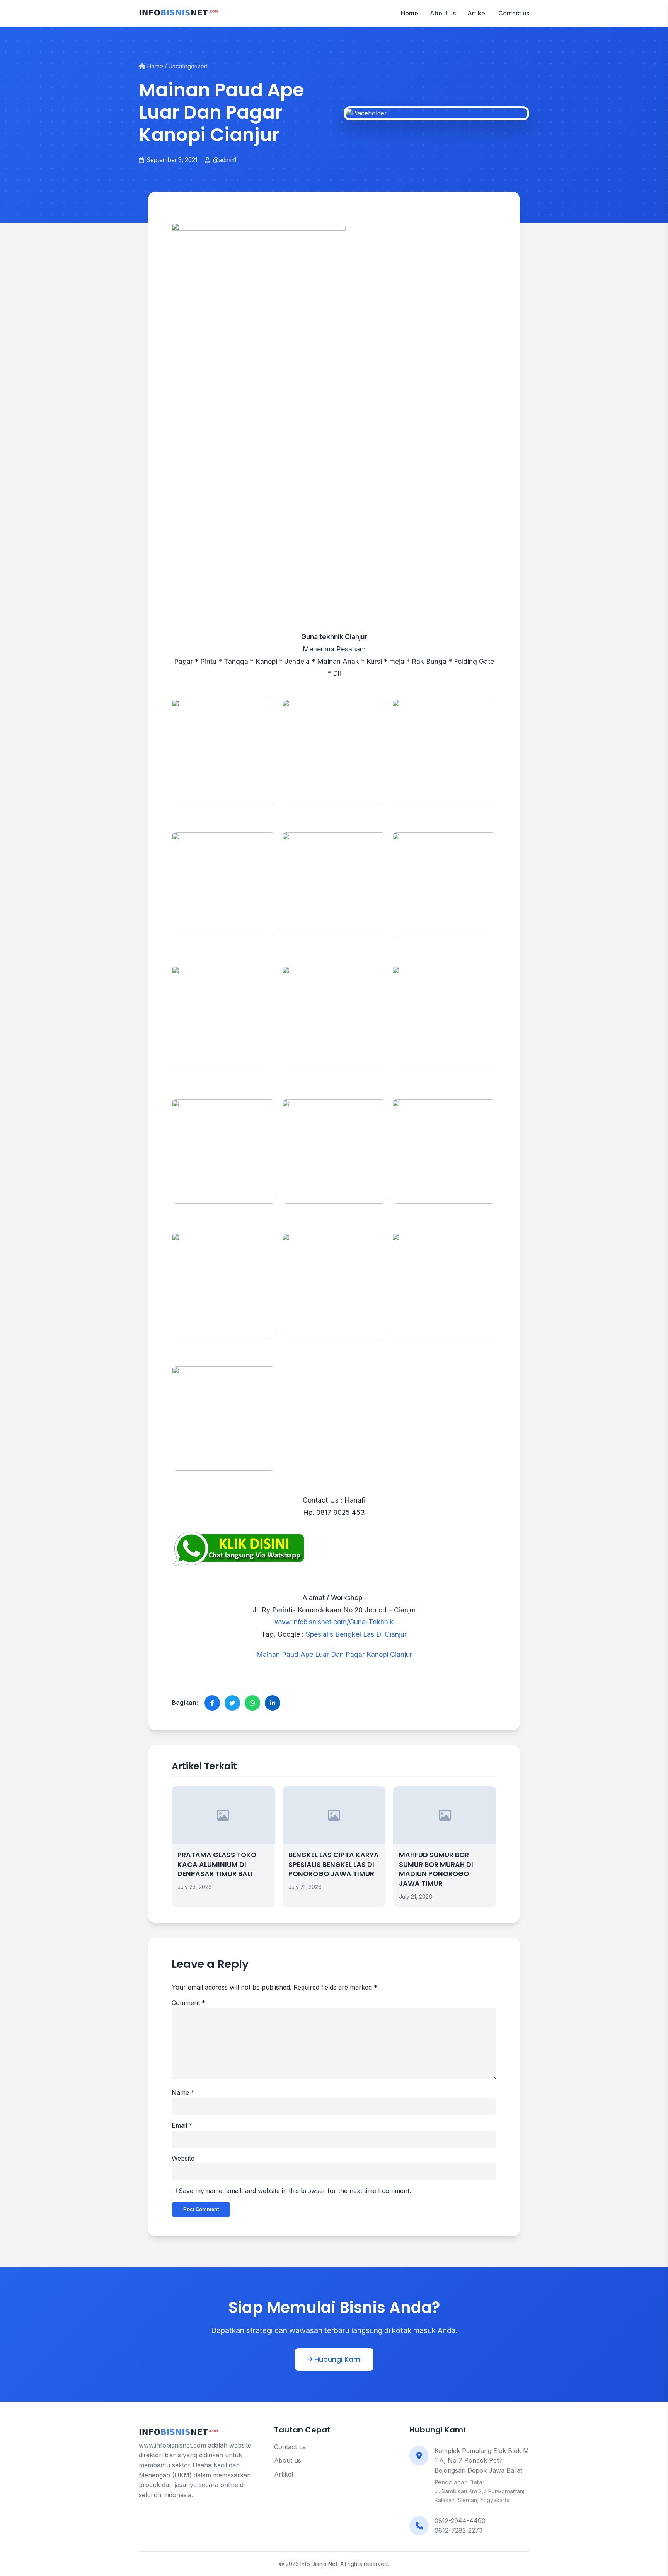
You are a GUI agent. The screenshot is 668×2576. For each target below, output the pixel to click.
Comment (188, 2003)
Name (183, 2092)
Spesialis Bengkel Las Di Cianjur (356, 1634)
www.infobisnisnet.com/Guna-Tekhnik (334, 1622)
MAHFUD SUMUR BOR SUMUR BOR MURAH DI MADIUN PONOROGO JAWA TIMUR (436, 1869)
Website (183, 2158)
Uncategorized (188, 66)
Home (410, 13)
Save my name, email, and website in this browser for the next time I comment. (295, 2191)
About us (443, 13)
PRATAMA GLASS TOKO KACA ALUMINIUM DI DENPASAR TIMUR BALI (217, 1864)
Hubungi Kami (337, 2359)
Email (182, 2125)
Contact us (514, 13)
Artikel (477, 13)
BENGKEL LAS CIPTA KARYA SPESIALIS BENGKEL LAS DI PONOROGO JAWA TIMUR (334, 1864)
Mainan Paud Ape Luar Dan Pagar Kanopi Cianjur (334, 1654)
